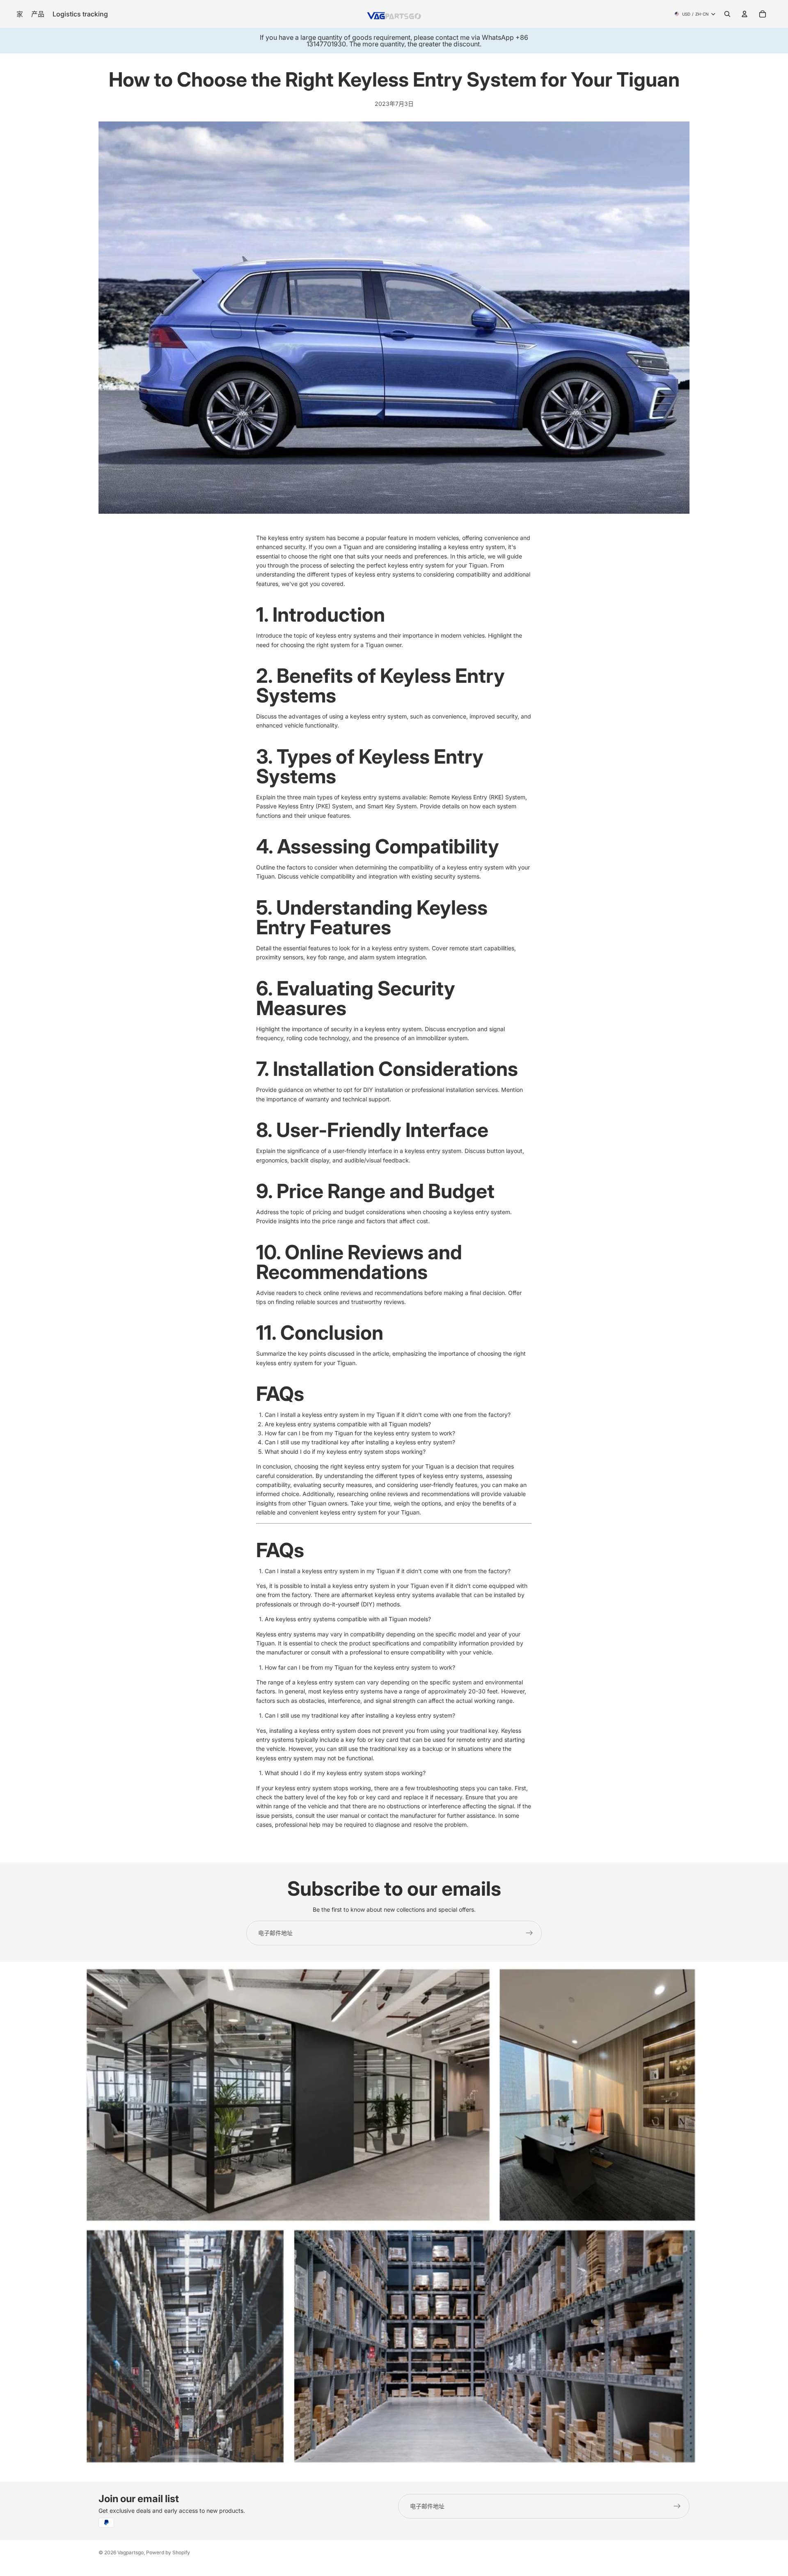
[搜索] (727, 14)
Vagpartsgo (131, 2552)
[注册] (529, 1933)
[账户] (744, 14)
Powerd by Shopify (168, 2552)
